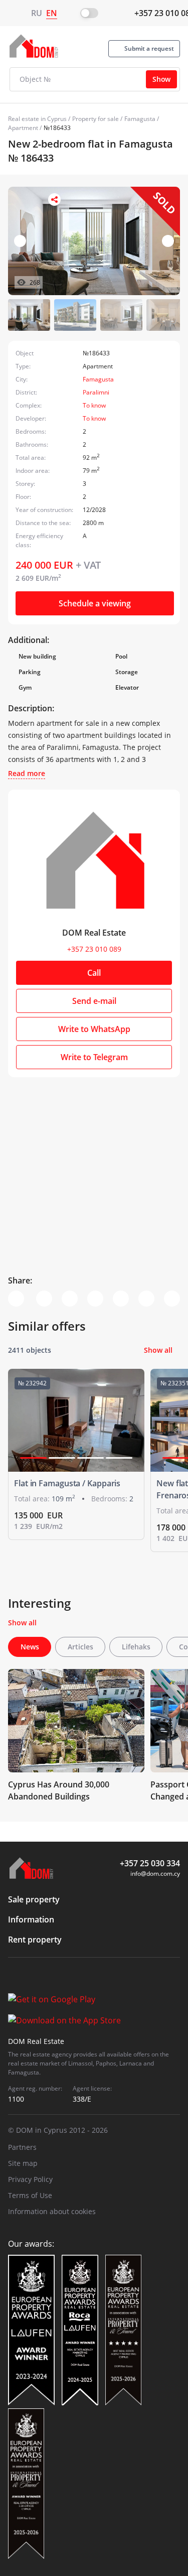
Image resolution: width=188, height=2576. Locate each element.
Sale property (34, 1899)
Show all (158, 1350)
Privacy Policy (30, 2179)
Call (94, 973)
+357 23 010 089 (94, 949)
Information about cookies (52, 2211)
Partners (22, 2147)
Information (31, 1919)
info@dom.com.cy (155, 1874)
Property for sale (96, 119)
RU (37, 13)
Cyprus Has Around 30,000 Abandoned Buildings (59, 1790)
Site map (23, 2163)
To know (94, 405)
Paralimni (96, 392)
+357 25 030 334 (150, 1863)
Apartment (23, 128)
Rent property (35, 1940)
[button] (168, 241)
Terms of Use (30, 2195)
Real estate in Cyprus (37, 119)
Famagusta (140, 119)
